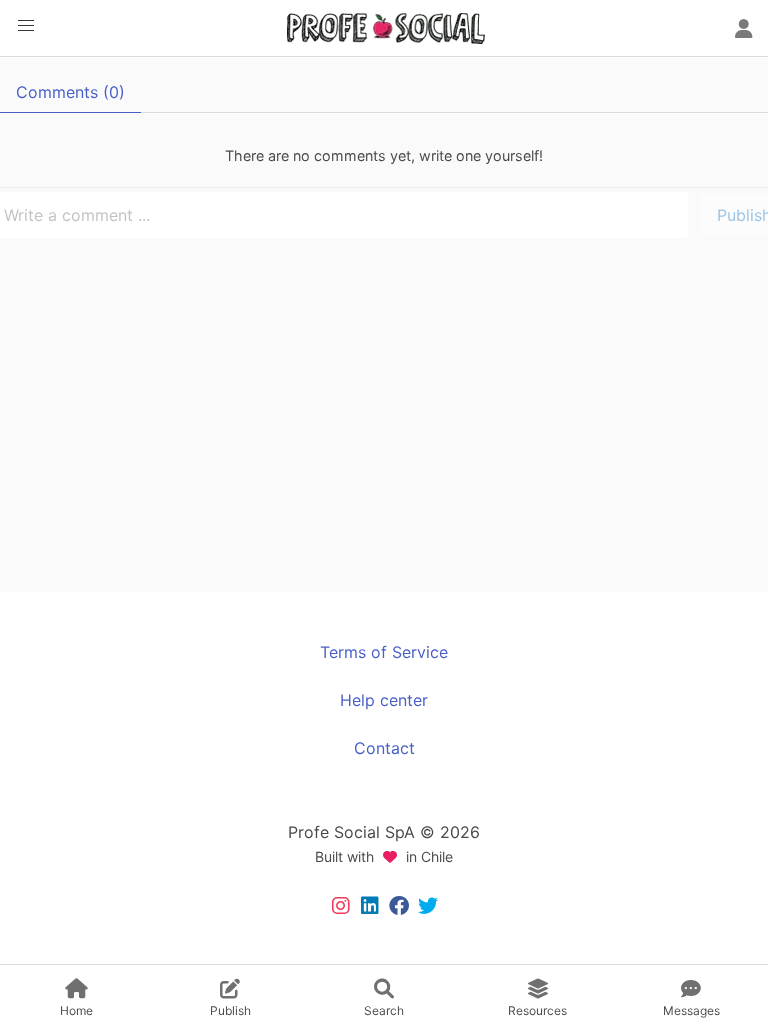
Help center (384, 700)
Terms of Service (384, 652)
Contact (384, 748)
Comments (70, 92)
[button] (26, 26)
